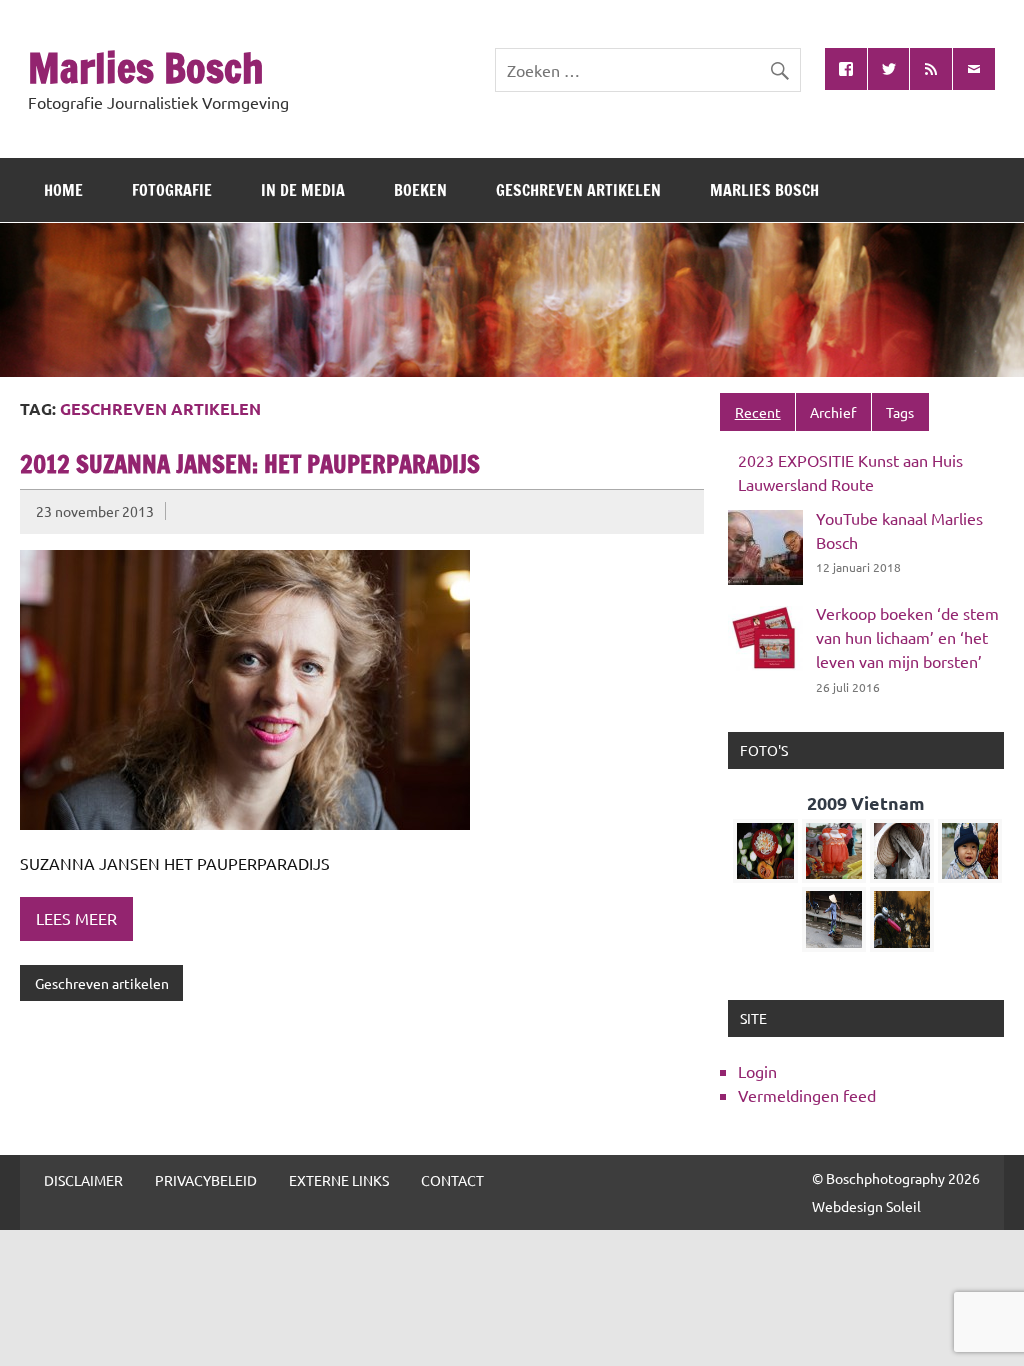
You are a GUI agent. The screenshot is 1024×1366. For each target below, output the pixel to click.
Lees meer (76, 918)
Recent (758, 412)
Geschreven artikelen (578, 190)
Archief (833, 412)
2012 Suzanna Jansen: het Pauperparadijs (250, 464)
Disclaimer (83, 1180)
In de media (303, 190)
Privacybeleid (206, 1180)
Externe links (339, 1180)
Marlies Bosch (146, 67)
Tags (900, 412)
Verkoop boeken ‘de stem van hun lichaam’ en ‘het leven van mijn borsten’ (907, 637)
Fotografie (172, 190)
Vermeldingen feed (807, 1095)
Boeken (420, 190)
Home (63, 190)
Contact (452, 1180)
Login (757, 1071)
